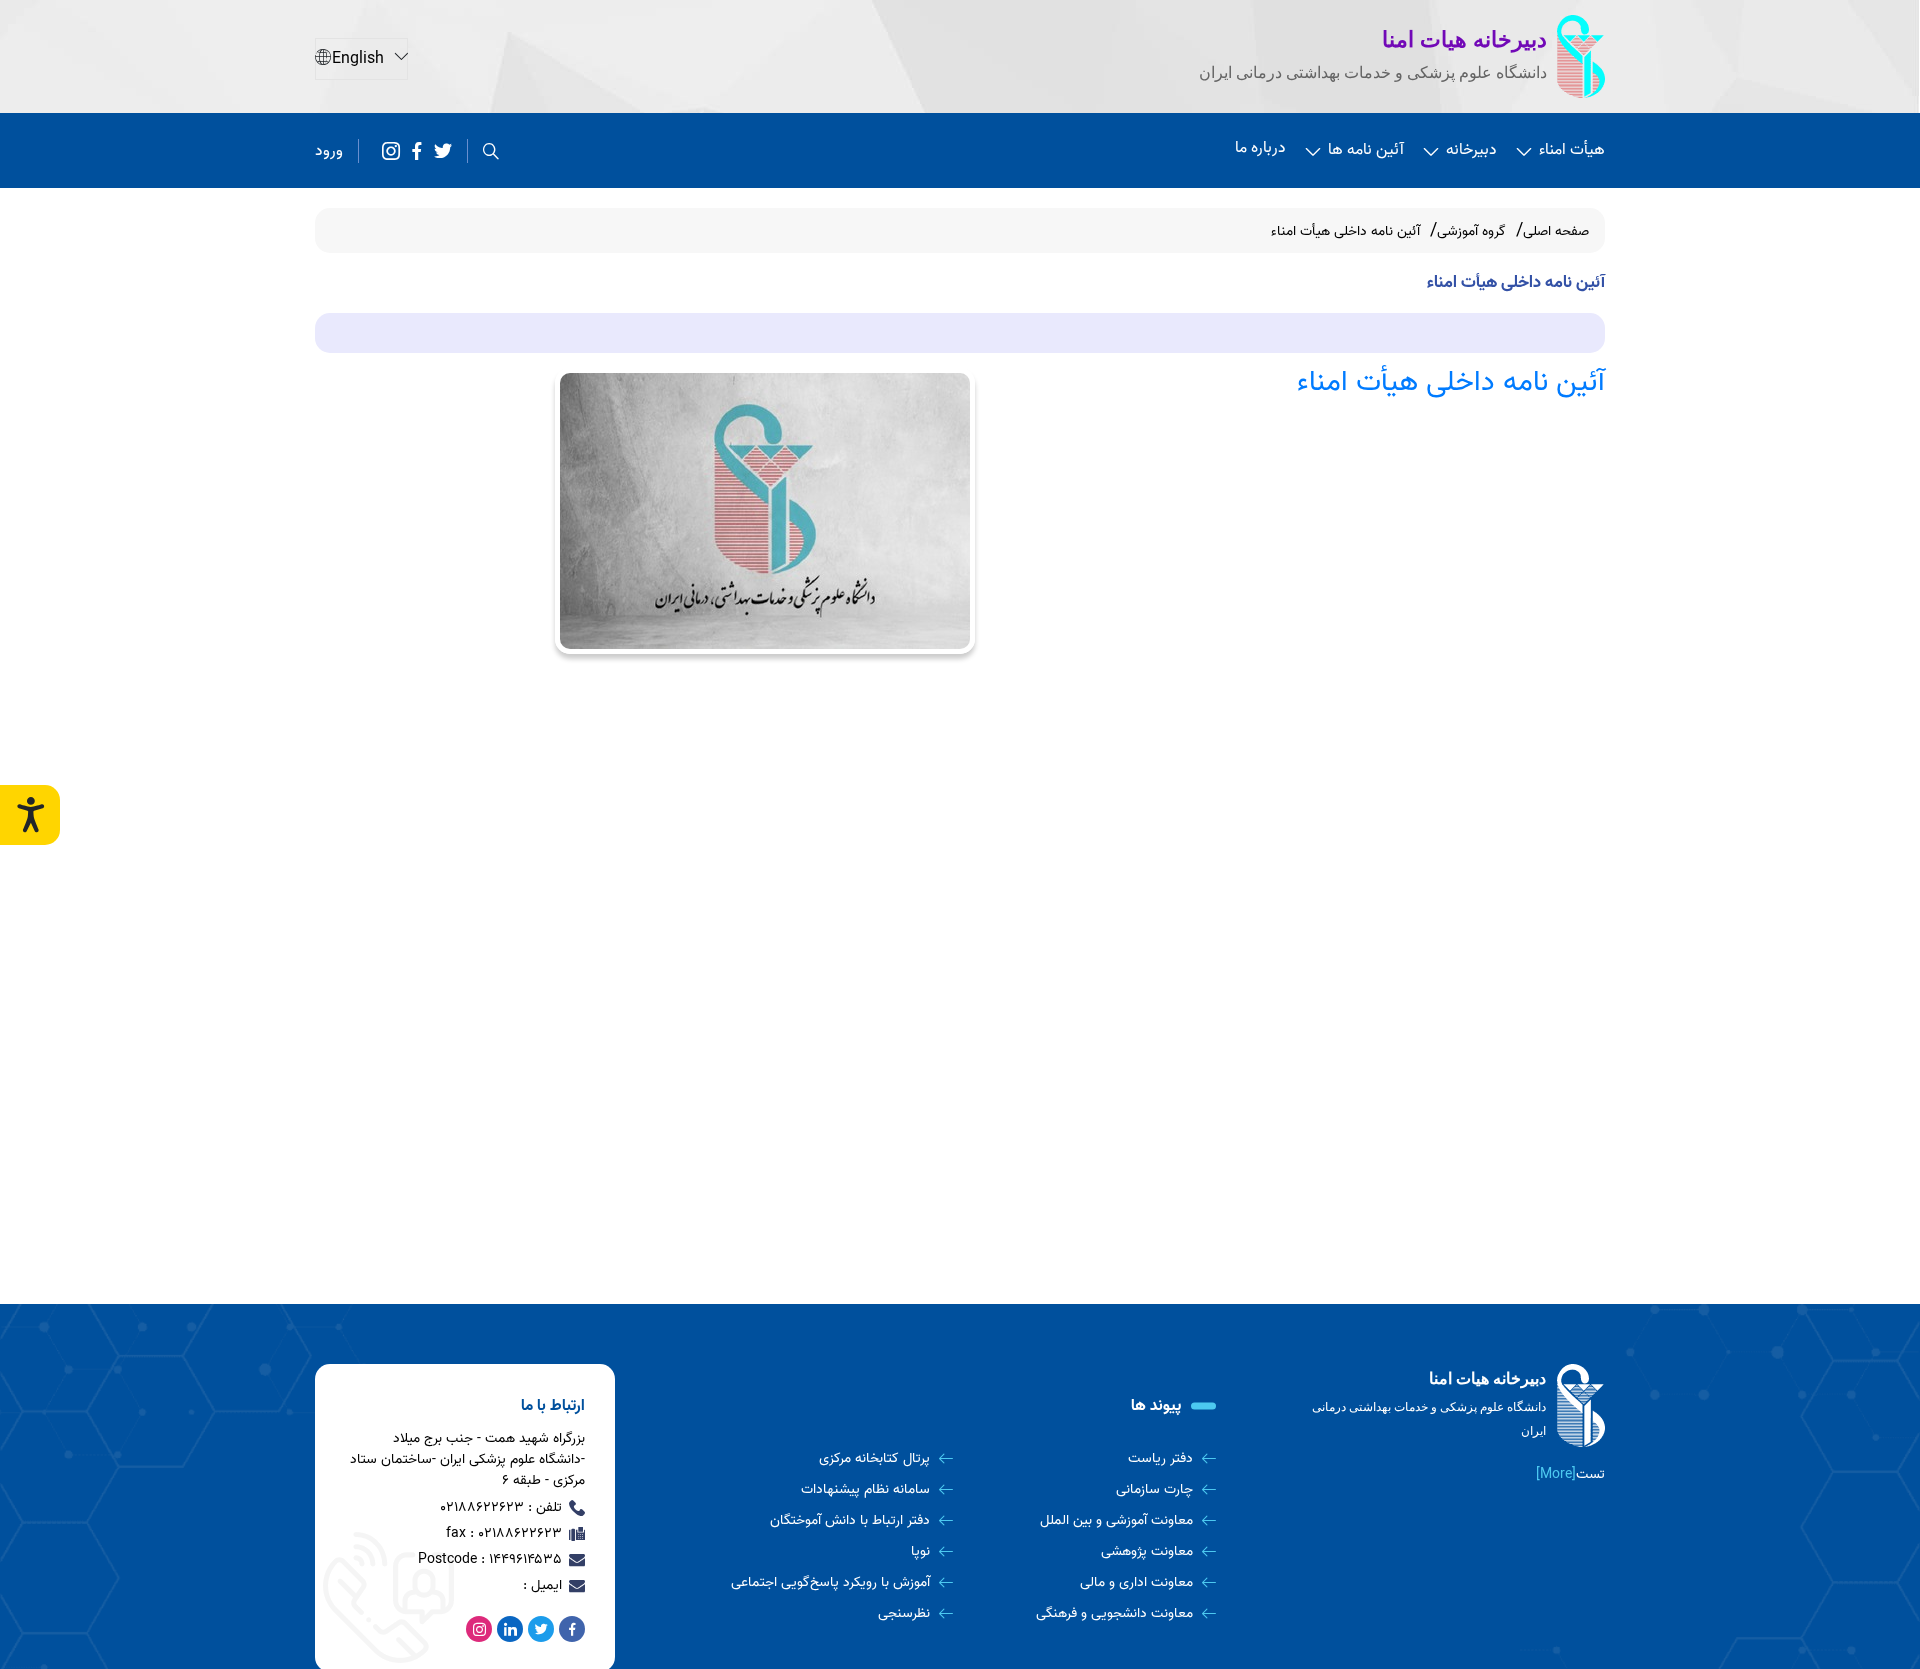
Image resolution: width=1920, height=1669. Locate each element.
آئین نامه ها (1366, 150)
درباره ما (1260, 148)
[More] (1556, 1474)
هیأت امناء (1572, 150)
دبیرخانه (1471, 150)
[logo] (1455, 1406)
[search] (491, 151)
